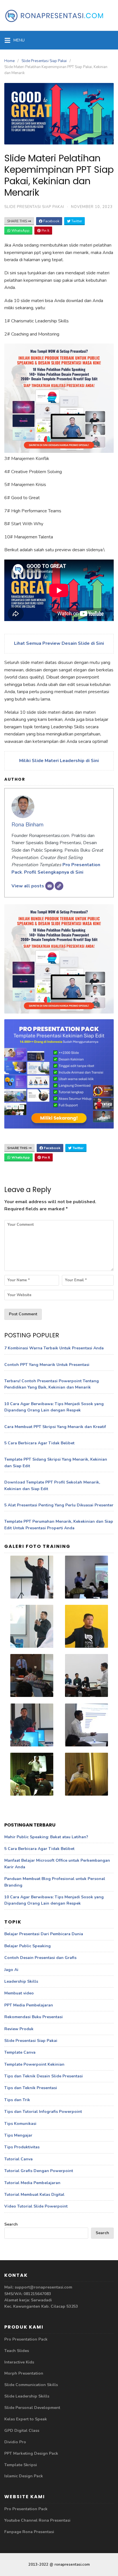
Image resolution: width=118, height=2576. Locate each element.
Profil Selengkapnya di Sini (54, 872)
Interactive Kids (19, 2362)
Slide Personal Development (32, 2408)
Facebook (51, 221)
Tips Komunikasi (20, 2124)
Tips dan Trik (17, 2100)
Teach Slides (17, 2351)
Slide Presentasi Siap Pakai (44, 61)
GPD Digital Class (22, 2431)
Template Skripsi (21, 2465)
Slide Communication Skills (31, 2385)
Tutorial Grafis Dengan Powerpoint (39, 2171)
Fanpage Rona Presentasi (29, 2532)
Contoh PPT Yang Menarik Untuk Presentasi (47, 1365)
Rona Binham (27, 825)
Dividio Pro (15, 2442)
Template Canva (20, 2052)
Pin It (45, 231)
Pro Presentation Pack (26, 2339)
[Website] (59, 886)
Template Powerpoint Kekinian (34, 2064)
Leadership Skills (21, 1981)
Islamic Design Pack (24, 2476)
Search (11, 2224)
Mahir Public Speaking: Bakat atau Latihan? (46, 1837)
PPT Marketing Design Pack (31, 2453)
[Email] (50, 886)
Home (9, 61)
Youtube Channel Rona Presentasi (37, 2520)
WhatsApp (20, 231)
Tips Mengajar (18, 2135)
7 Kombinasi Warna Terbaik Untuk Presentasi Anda (54, 1348)
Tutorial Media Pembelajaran (32, 2183)
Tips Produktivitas (22, 2147)
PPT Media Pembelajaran (29, 2005)
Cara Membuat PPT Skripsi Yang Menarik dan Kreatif (55, 1427)
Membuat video (19, 1993)
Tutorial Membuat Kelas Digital (34, 2195)
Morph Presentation (24, 2373)
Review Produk (19, 2029)
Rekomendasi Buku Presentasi (34, 2017)
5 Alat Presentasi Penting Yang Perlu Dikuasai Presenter (59, 1505)
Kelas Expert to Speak (26, 2419)
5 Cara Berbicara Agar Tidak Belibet (39, 1443)
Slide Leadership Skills (27, 2396)
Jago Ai (11, 1970)
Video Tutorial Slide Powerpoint (36, 2206)
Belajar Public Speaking (27, 1946)
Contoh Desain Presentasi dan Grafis (40, 1958)
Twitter (76, 221)
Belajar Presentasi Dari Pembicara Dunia (44, 1934)
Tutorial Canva (18, 2159)
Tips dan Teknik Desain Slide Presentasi (44, 2076)
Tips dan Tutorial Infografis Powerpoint (43, 2112)
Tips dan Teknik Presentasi (31, 2088)
